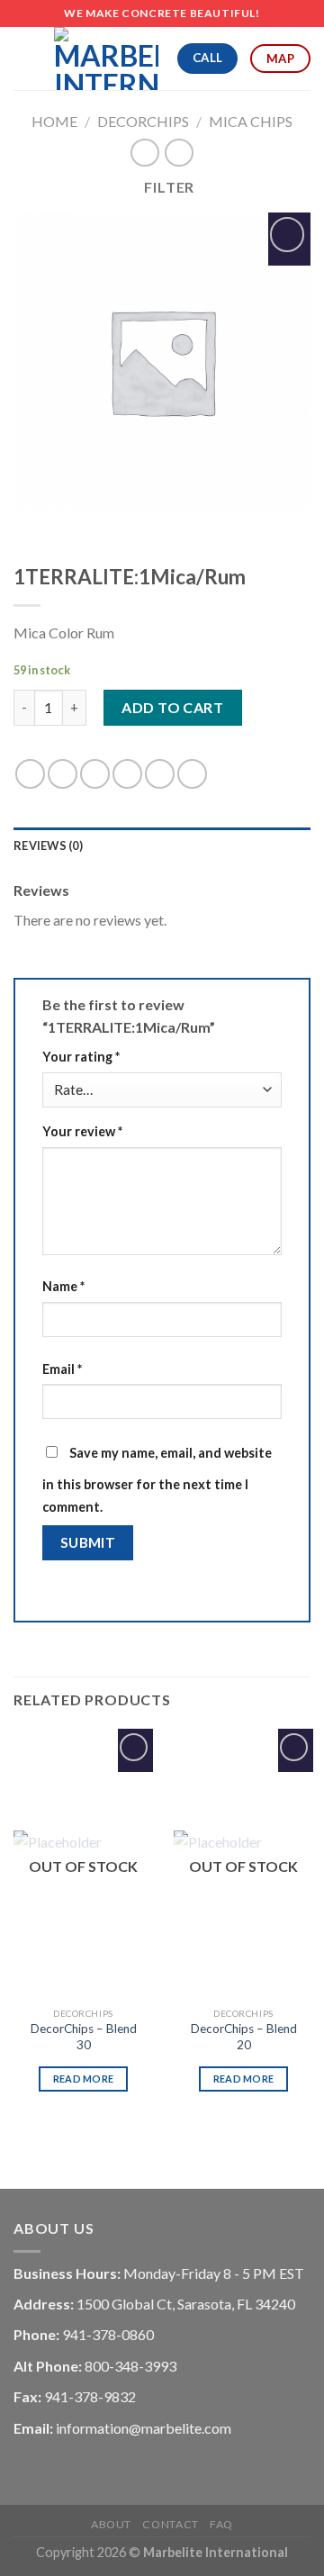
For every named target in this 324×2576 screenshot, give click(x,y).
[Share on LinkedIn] (192, 774)
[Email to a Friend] (127, 774)
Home (54, 121)
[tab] (162, 845)
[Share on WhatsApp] (30, 774)
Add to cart (172, 707)
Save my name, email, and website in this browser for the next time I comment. (157, 1480)
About (111, 2524)
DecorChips (143, 121)
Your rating (81, 1057)
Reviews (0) (48, 845)
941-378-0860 (108, 2334)
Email (62, 1369)
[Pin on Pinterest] (160, 774)
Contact (170, 2524)
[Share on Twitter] (95, 774)
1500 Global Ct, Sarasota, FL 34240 (186, 2304)
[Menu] (24, 58)
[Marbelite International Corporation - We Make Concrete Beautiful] (106, 59)
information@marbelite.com (144, 2428)
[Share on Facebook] (63, 774)
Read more (84, 2079)
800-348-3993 (130, 2366)
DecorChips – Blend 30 (84, 2037)
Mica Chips (251, 121)
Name (63, 1286)
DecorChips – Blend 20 (244, 2037)
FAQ (221, 2524)
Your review (82, 1131)
